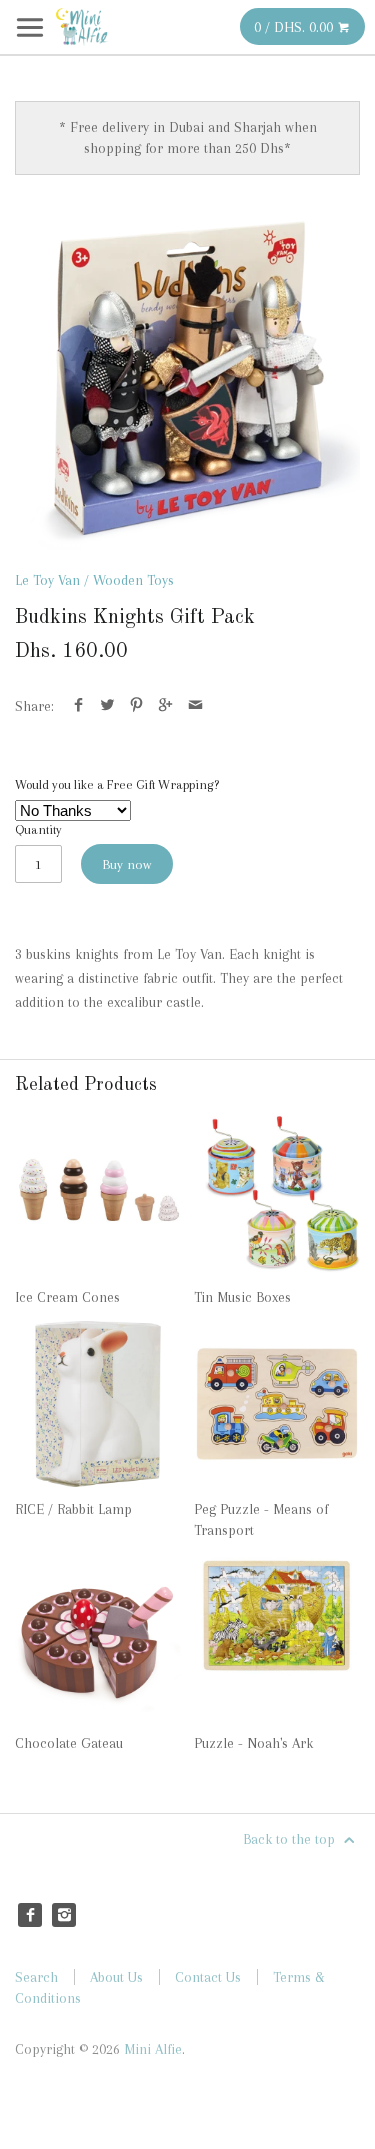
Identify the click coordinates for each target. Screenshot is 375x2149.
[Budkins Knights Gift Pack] (187, 377)
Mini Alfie (153, 2049)
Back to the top (291, 1839)
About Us (116, 1977)
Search (36, 1977)
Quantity (38, 829)
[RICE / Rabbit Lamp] (98, 1404)
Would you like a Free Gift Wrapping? (117, 784)
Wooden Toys (133, 580)
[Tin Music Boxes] (277, 1192)
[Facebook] (30, 1915)
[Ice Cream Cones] (98, 1192)
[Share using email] (195, 706)
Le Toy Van (47, 580)
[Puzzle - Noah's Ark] (277, 1638)
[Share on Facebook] (78, 706)
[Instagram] (64, 1915)
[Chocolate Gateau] (98, 1638)
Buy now (127, 864)
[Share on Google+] (165, 706)
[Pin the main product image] (136, 706)
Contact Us (208, 1977)
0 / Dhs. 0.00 (295, 27)
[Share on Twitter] (107, 706)
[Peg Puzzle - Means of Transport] (277, 1404)
